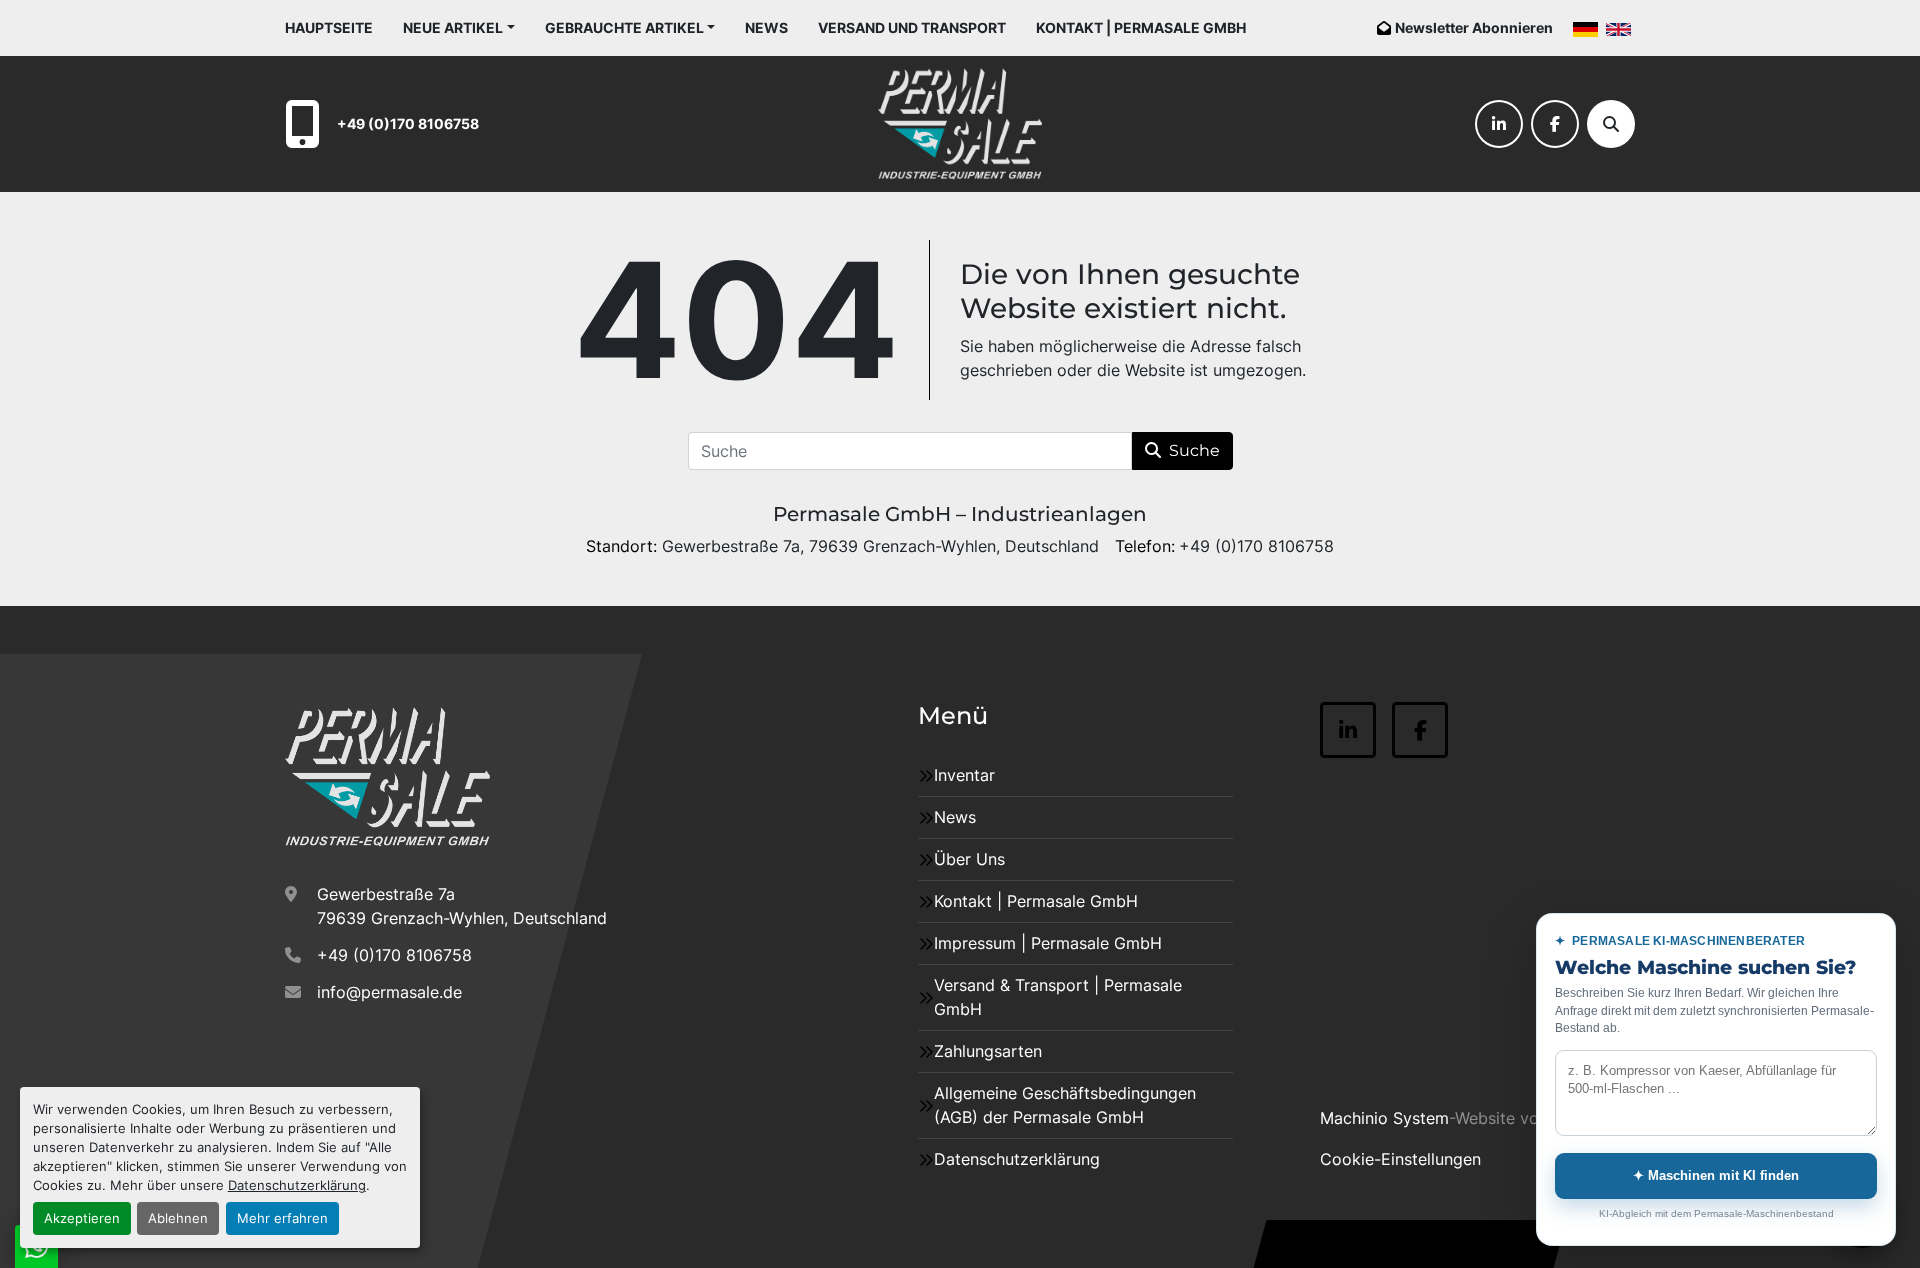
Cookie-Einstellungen (1400, 1159)
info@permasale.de (389, 992)
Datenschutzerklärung (297, 1185)
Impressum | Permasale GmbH (1048, 943)
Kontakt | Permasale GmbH (1141, 27)
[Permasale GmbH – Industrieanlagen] (387, 777)
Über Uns (969, 859)
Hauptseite (329, 27)
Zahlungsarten (988, 1051)
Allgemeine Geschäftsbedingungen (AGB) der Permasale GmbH (1065, 1105)
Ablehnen (178, 1218)
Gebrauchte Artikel (624, 27)
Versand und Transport (912, 27)
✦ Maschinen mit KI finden (1716, 1175)
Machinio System (1384, 1118)
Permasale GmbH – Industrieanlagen (960, 514)
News (766, 27)
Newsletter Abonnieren (1474, 27)
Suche (1194, 450)
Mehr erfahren (282, 1218)
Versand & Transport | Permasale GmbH (1058, 997)
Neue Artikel (453, 27)
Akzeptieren (82, 1218)
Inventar (964, 775)
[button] (459, 27)
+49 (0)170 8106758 (408, 123)
